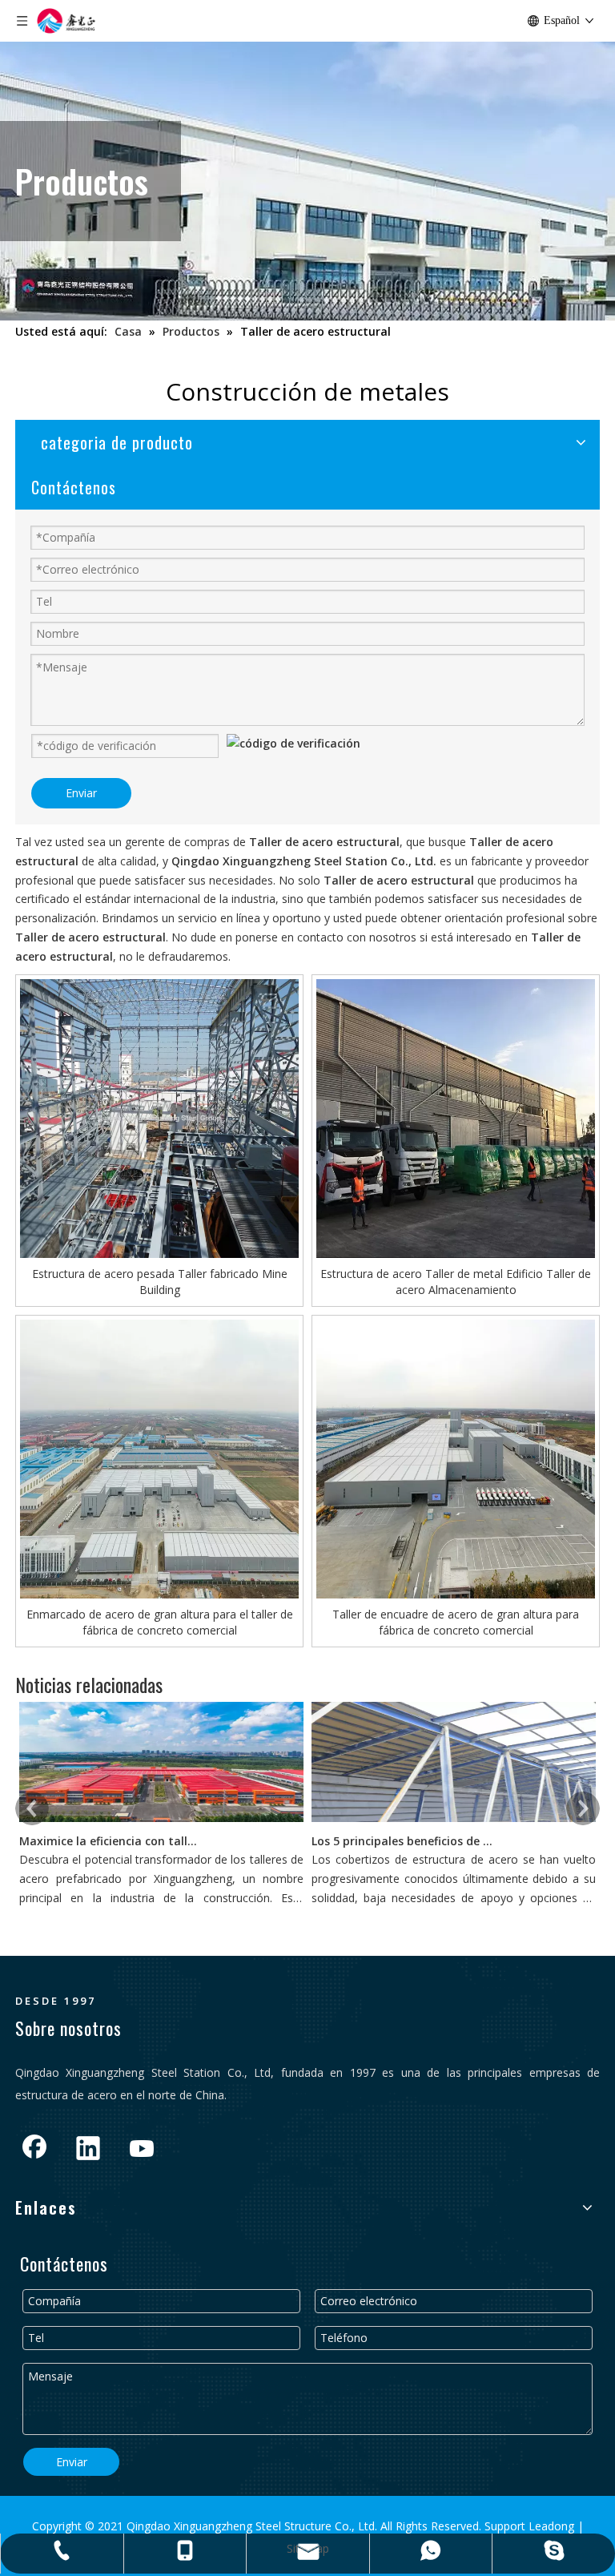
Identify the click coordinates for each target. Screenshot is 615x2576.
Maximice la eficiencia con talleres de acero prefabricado (110, 1841)
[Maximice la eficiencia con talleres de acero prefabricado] (161, 1822)
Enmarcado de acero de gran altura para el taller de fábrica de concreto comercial (160, 1622)
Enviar (81, 793)
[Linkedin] (88, 2150)
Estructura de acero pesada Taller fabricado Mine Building (160, 1282)
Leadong (553, 2526)
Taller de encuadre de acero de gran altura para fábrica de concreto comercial (456, 1622)
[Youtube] (142, 2150)
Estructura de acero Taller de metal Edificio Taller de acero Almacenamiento (456, 1282)
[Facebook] (34, 2150)
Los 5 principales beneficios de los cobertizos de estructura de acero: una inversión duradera (402, 1841)
